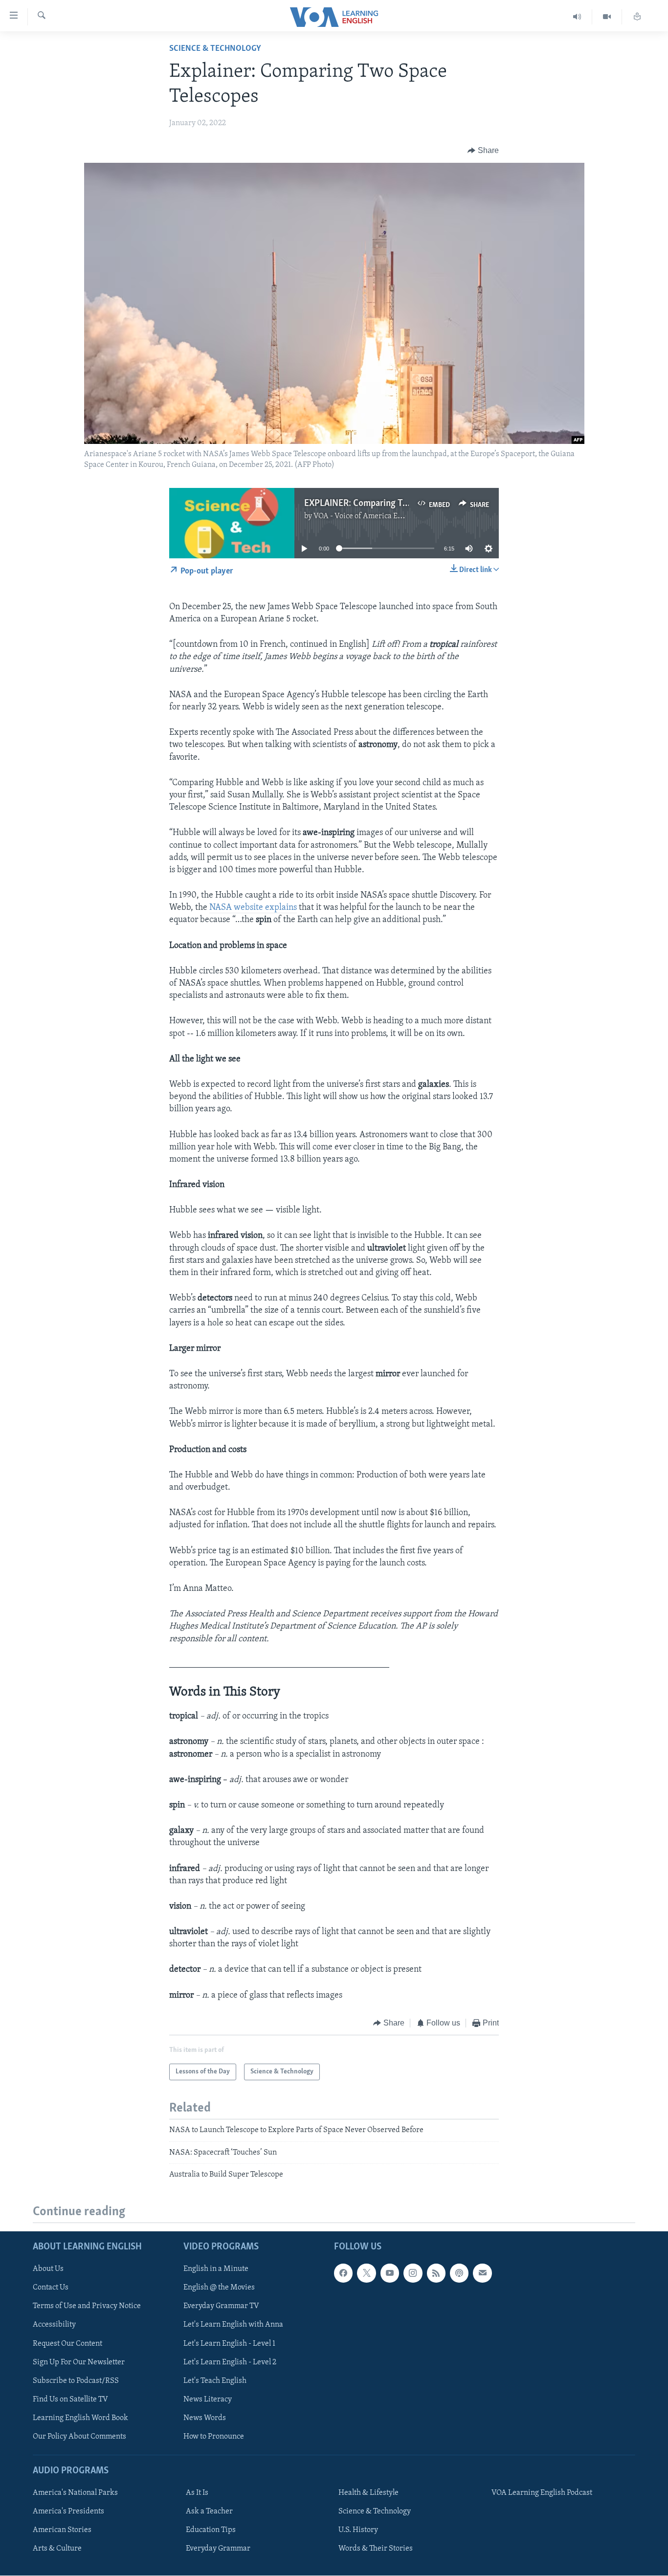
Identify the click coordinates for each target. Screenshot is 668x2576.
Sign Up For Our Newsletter (79, 2362)
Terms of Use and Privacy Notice (87, 2307)
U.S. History (358, 2531)
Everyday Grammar (218, 2549)
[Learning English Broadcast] (577, 17)
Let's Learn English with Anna (233, 2325)
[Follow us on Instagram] (413, 2273)
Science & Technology (215, 49)
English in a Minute (216, 2269)
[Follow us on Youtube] (390, 2273)
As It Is (197, 2493)
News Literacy (208, 2400)
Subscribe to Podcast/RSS (76, 2381)
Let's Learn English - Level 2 (230, 2362)
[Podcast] (459, 2273)
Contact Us (51, 2288)
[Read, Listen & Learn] (637, 17)
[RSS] (436, 2273)
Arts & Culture (57, 2549)
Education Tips (211, 2531)
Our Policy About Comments (79, 2437)
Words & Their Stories (376, 2549)
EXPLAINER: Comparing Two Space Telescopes (394, 504)
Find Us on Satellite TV (70, 2400)
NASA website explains (253, 908)
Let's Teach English (215, 2381)
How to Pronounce (214, 2437)
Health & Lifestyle (368, 2493)
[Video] (607, 17)
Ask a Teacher (209, 2512)
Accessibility (54, 2325)
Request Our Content (67, 2344)
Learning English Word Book (80, 2418)
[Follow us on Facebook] (343, 2273)
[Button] (483, 151)
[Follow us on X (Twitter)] (366, 2273)
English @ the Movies (219, 2288)
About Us (48, 2269)
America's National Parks (75, 2493)
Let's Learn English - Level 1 (229, 2344)
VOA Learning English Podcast (542, 2493)
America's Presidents (68, 2512)
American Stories (62, 2531)
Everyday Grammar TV (221, 2307)
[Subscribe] (482, 2273)
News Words (205, 2418)
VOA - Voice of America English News (376, 516)
